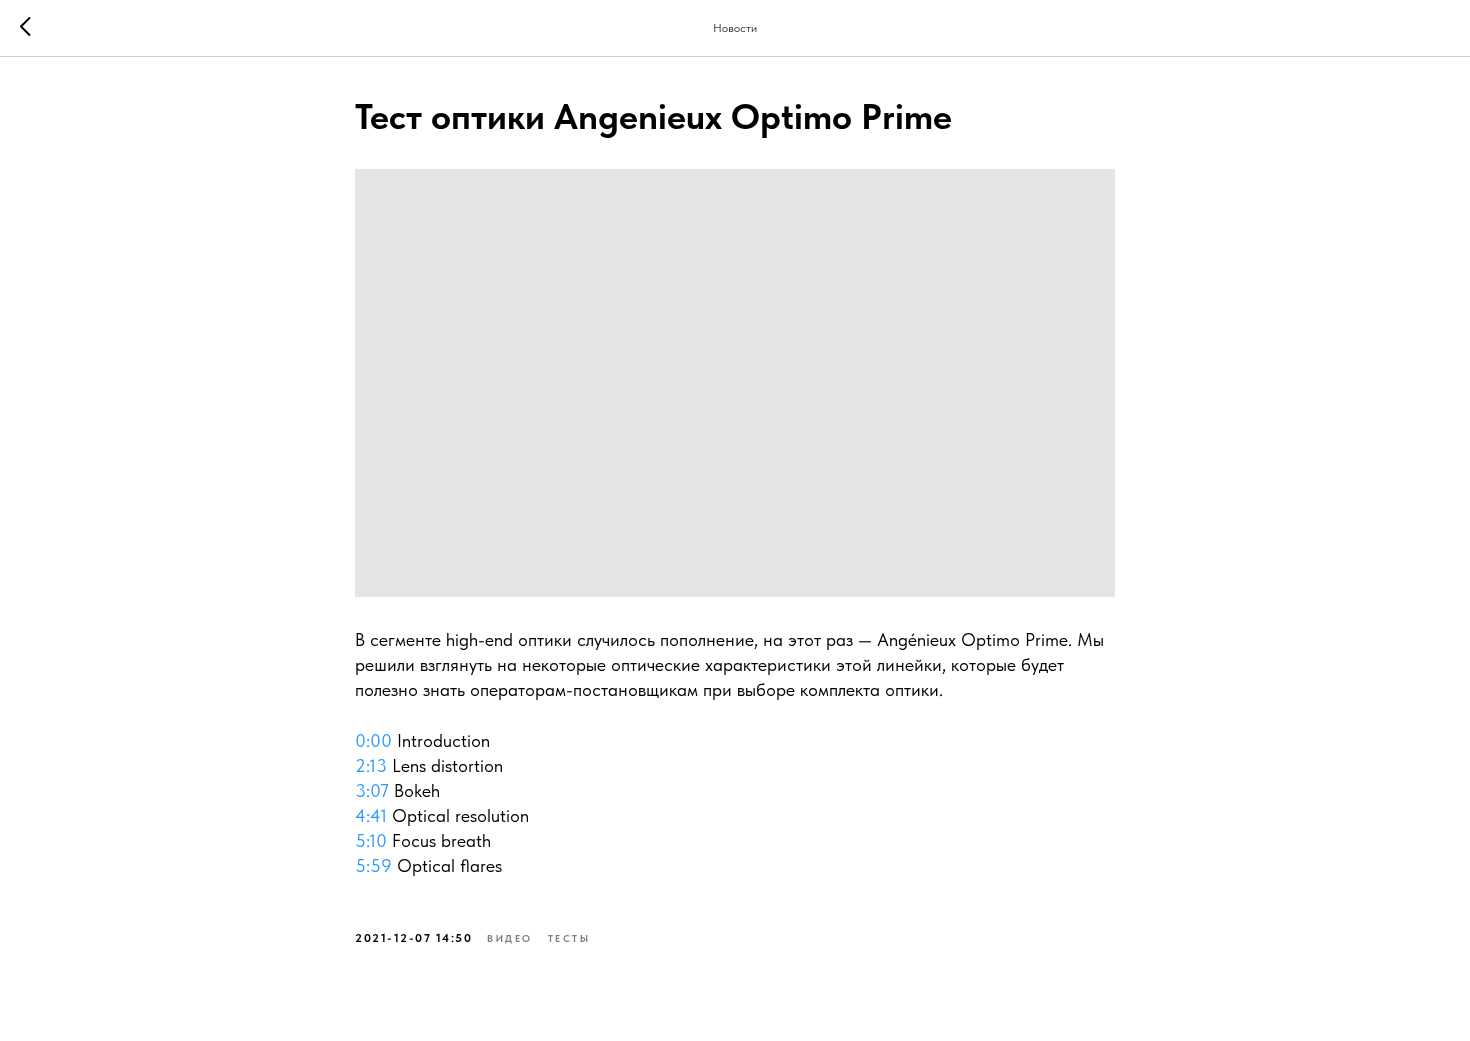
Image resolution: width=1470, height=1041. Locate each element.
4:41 (371, 815)
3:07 (372, 790)
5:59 (373, 865)
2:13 (371, 765)
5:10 (371, 840)
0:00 (373, 740)
